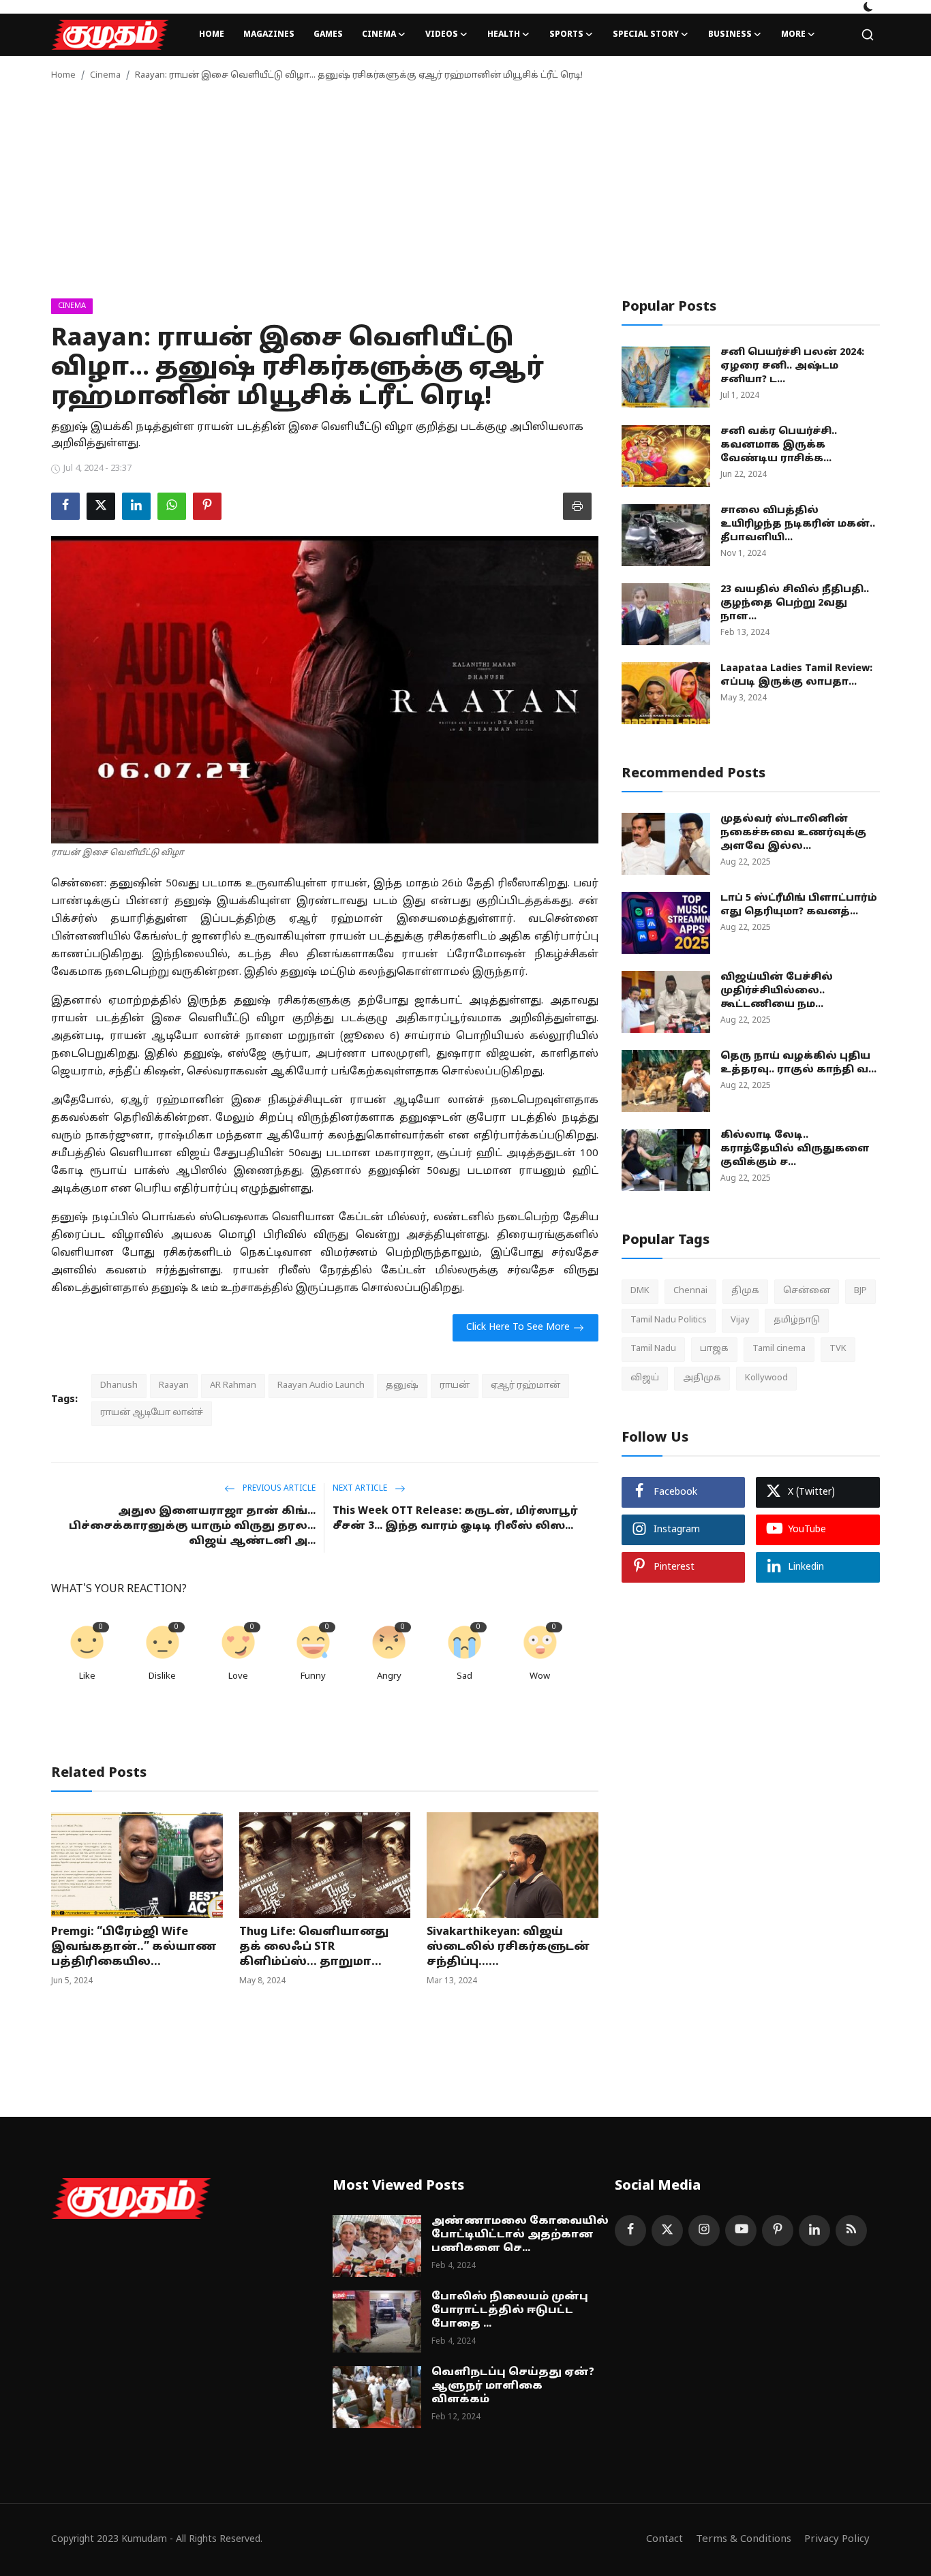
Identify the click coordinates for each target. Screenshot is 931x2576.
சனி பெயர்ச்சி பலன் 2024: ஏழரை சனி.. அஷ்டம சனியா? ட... (792, 366)
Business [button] (730, 35)
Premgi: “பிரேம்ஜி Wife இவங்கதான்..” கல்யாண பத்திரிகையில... (134, 1947)
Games (328, 35)
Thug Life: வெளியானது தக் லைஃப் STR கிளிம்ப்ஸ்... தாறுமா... (314, 1947)
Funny (313, 1677)
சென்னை (807, 1291)
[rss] (851, 2231)
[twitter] (667, 2231)
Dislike (162, 1677)
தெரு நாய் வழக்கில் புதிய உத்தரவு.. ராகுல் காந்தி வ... (798, 1063)
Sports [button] (566, 35)
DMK (640, 1291)
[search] (868, 35)
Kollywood (766, 1378)
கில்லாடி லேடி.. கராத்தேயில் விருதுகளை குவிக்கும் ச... (795, 1149)
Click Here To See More (518, 1328)
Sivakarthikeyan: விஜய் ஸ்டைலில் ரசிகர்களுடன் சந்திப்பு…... (508, 1947)
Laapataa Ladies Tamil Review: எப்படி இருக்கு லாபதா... (796, 676)
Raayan (174, 1386)
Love (238, 1677)
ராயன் (455, 1386)
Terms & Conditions (744, 2540)
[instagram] (704, 2231)
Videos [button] (442, 35)
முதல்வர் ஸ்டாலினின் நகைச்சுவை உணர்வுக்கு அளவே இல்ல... (793, 833)
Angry (389, 1677)
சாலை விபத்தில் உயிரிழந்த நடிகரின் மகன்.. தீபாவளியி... (798, 524)
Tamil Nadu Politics (669, 1320)
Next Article (361, 1489)
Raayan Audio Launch (321, 1386)
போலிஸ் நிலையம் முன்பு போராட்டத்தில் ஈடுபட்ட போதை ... (510, 2311)
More (793, 35)
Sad (464, 1677)
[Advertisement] (465, 196)
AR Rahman (233, 1386)
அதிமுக (702, 1378)
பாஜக (714, 1349)
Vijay (740, 1320)
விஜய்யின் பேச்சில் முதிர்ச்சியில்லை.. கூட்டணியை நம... (777, 991)
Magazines (269, 35)
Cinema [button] (379, 35)
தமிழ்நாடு (797, 1320)
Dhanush (119, 1386)
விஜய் (645, 1378)
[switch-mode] (868, 7)
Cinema (105, 76)
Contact (665, 2540)
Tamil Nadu (653, 1349)
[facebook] (630, 2231)
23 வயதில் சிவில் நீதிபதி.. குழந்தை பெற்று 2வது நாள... (795, 603)
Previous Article (278, 1489)
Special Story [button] (646, 35)
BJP (860, 1291)
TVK (838, 1349)
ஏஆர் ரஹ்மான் (525, 1386)
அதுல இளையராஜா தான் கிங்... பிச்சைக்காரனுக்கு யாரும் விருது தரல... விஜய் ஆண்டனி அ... (192, 1526)
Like (87, 1677)
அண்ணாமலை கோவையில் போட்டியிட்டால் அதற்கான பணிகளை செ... (520, 2235)
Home (212, 35)
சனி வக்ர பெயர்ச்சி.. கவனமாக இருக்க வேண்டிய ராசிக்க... (779, 445)
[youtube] (741, 2231)
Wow (540, 1677)
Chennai (690, 1291)
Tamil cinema (779, 1349)
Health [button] (504, 35)
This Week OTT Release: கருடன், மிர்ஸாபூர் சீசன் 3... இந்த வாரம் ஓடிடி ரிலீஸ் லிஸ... (455, 1519)
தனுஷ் (402, 1386)
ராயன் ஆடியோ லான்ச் (152, 1413)
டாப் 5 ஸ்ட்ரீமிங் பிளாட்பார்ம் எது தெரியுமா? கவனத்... (799, 905)
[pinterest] (778, 2231)
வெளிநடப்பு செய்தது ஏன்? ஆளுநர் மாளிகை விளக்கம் (513, 2386)
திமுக (745, 1291)
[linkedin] (814, 2231)
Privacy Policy (837, 2540)
